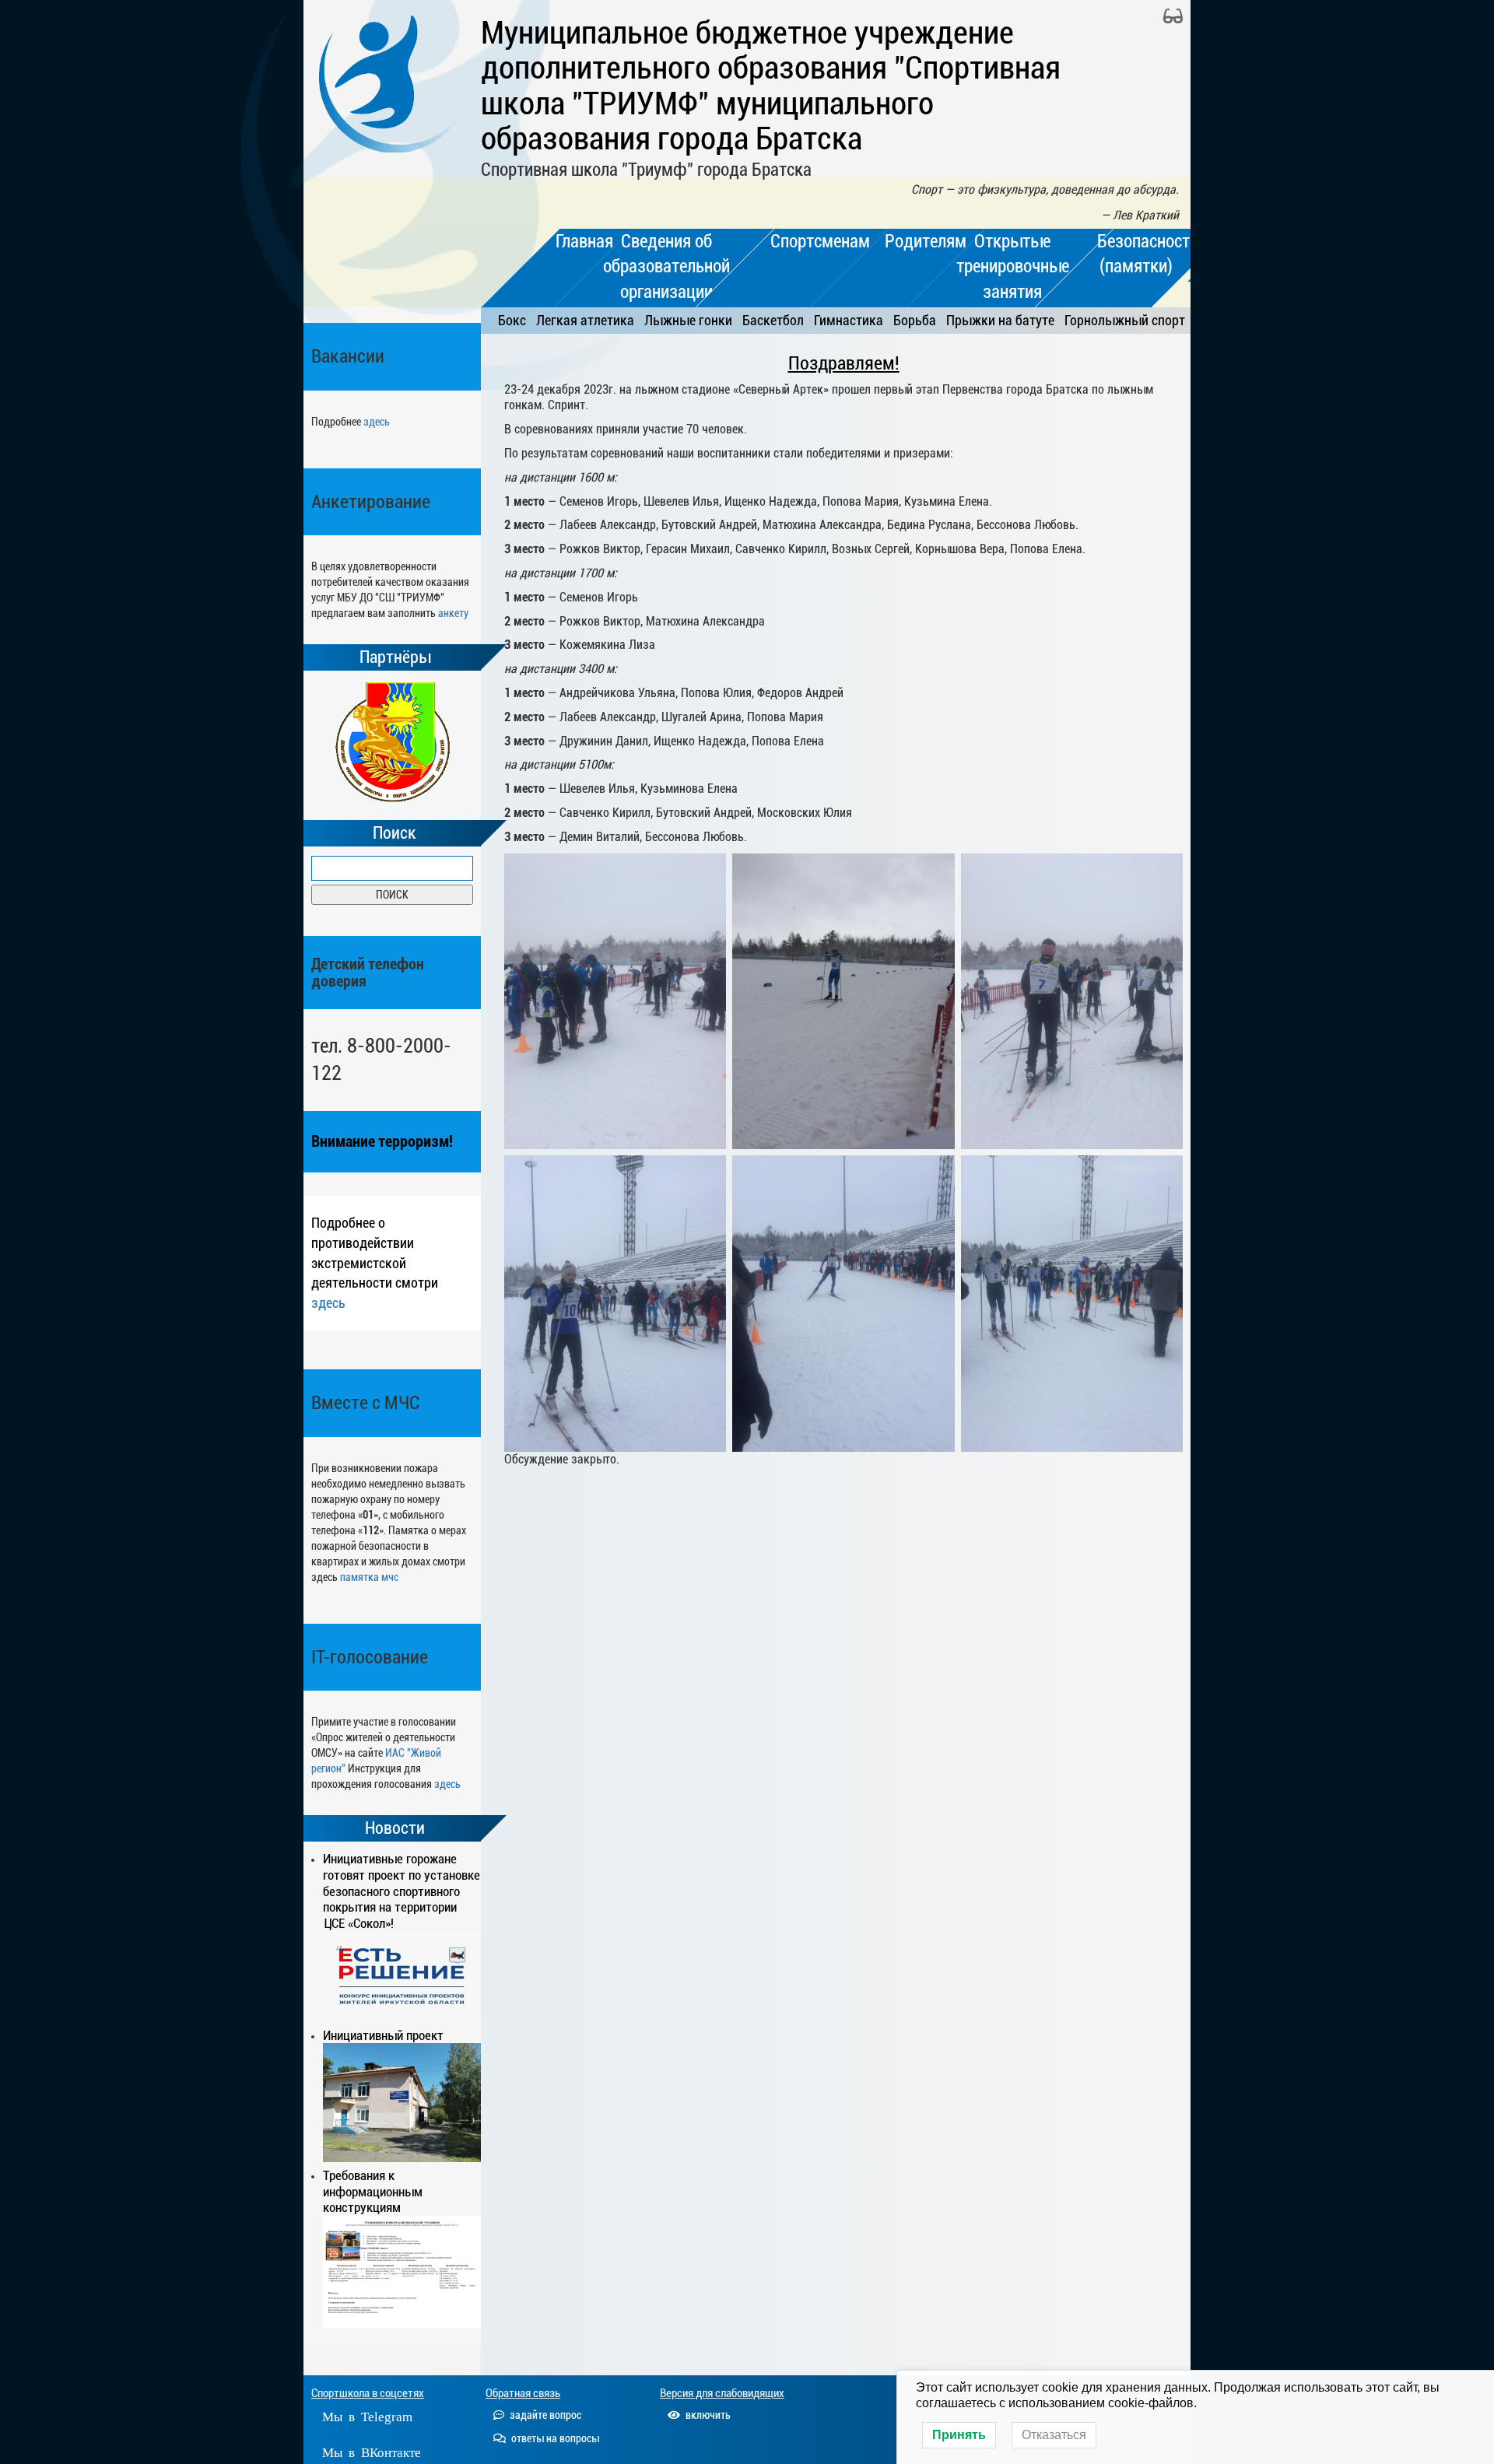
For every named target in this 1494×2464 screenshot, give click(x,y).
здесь (377, 422)
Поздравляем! (844, 363)
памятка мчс (369, 1577)
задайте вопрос (544, 2415)
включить (707, 2415)
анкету (453, 613)
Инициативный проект (383, 2035)
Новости (395, 1828)
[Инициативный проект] (402, 2102)
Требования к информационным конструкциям (373, 2192)
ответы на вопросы (554, 2438)
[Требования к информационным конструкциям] (402, 2272)
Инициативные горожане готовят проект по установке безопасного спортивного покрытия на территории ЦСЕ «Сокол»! (402, 1891)
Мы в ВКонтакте (372, 2451)
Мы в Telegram (367, 2415)
